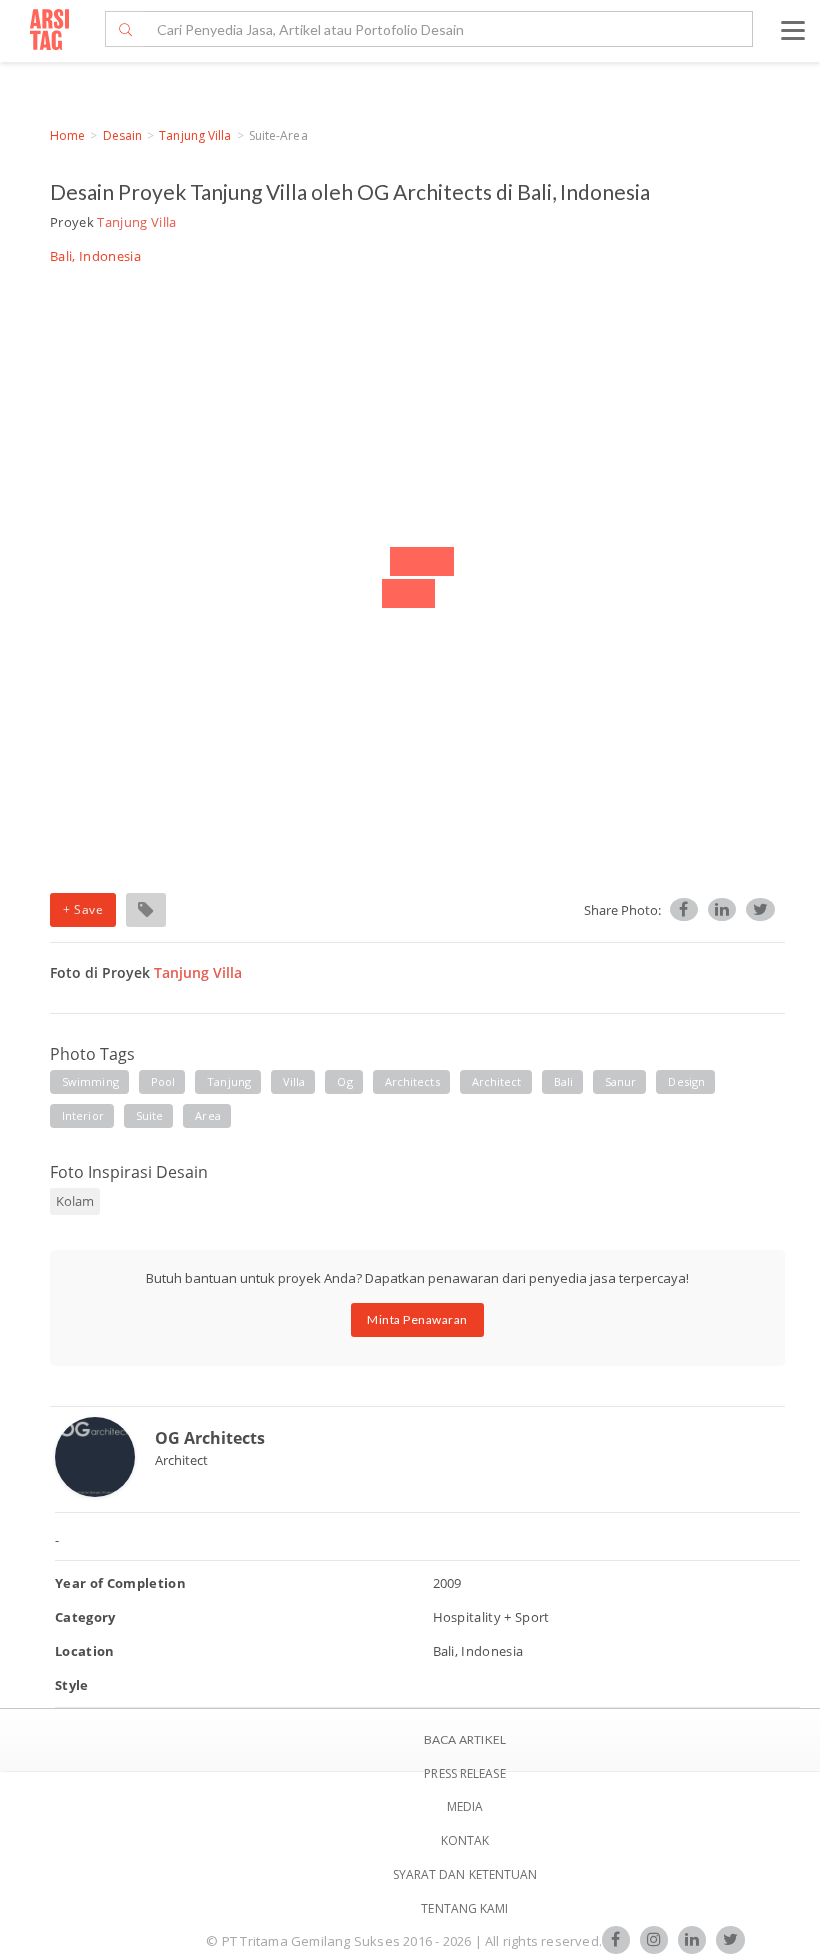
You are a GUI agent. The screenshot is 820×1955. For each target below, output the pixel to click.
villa (294, 1081)
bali (563, 1081)
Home (67, 135)
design (686, 1081)
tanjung (229, 1081)
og (344, 1081)
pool (163, 1081)
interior (83, 1115)
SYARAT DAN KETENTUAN (465, 1874)
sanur (621, 1081)
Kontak (465, 1840)
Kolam (75, 1201)
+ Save (83, 909)
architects (412, 1081)
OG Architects (210, 1438)
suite (150, 1115)
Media (465, 1806)
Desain (123, 135)
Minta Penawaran (417, 1319)
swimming (90, 1081)
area (207, 1115)
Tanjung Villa (195, 135)
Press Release (464, 1773)
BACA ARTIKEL (465, 1739)
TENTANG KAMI (464, 1908)
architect (497, 1081)
